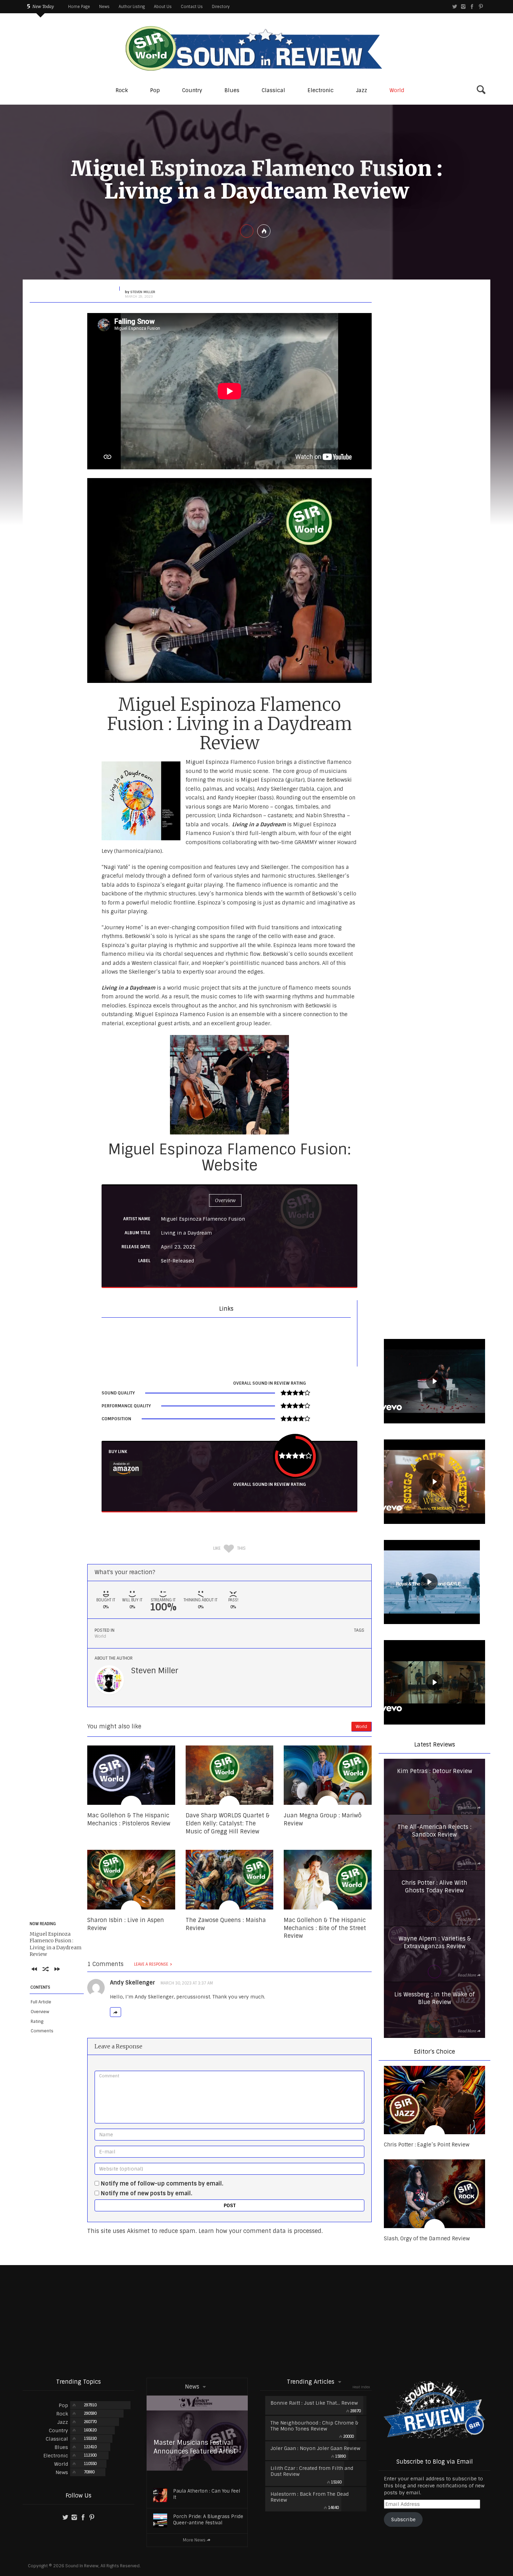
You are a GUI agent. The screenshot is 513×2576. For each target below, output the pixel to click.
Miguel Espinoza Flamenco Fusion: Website (230, 1157)
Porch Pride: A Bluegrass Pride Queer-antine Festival (208, 2520)
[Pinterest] (481, 7)
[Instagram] (463, 7)
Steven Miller (155, 1671)
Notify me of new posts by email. (147, 2193)
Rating (37, 2022)
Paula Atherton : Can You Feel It (207, 2494)
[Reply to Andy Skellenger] (116, 2012)
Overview (40, 2012)
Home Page (79, 7)
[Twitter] (455, 7)
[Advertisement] (256, 2321)
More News (194, 2540)
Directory (221, 7)
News (104, 7)
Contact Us (192, 7)
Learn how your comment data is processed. (261, 2231)
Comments (42, 2031)
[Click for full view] (229, 580)
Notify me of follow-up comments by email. (162, 2184)
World (100, 1636)
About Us (163, 7)
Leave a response (151, 1964)
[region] (434, 1382)
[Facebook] (472, 7)
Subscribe (403, 2519)
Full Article (41, 2002)
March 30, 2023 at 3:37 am (187, 1983)
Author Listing (132, 7)
